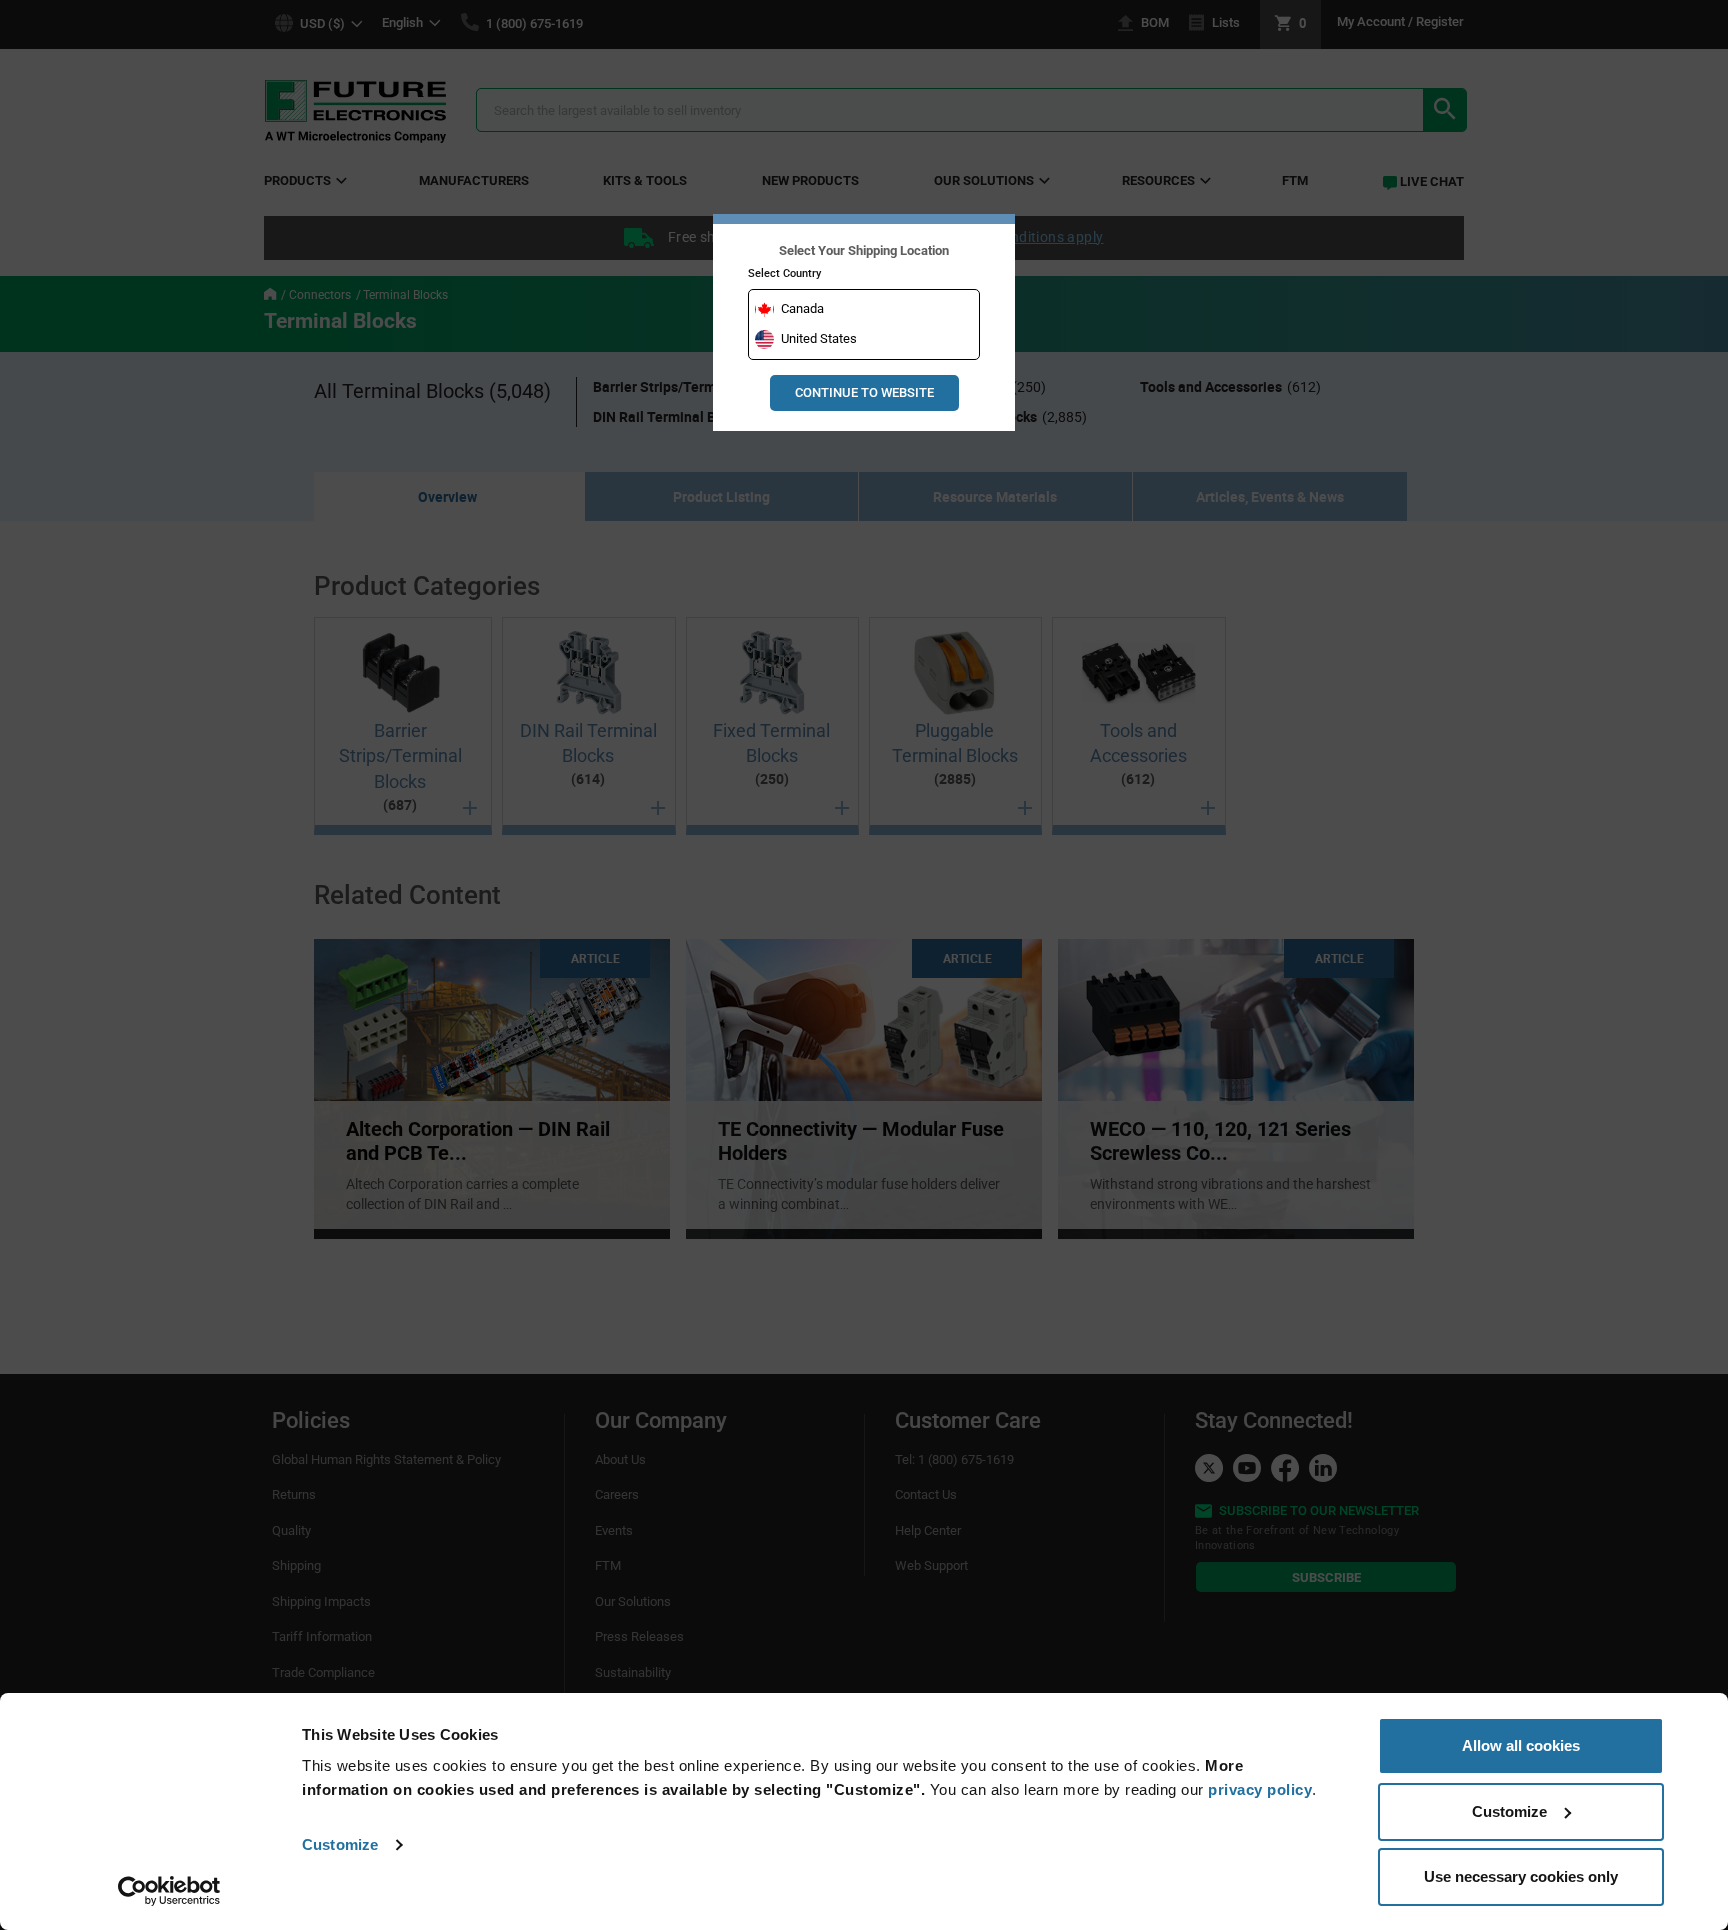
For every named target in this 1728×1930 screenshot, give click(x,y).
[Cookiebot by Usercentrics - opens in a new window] (169, 1891)
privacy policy (1260, 1789)
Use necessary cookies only (1521, 1876)
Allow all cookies (1521, 1745)
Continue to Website (864, 392)
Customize (340, 1844)
